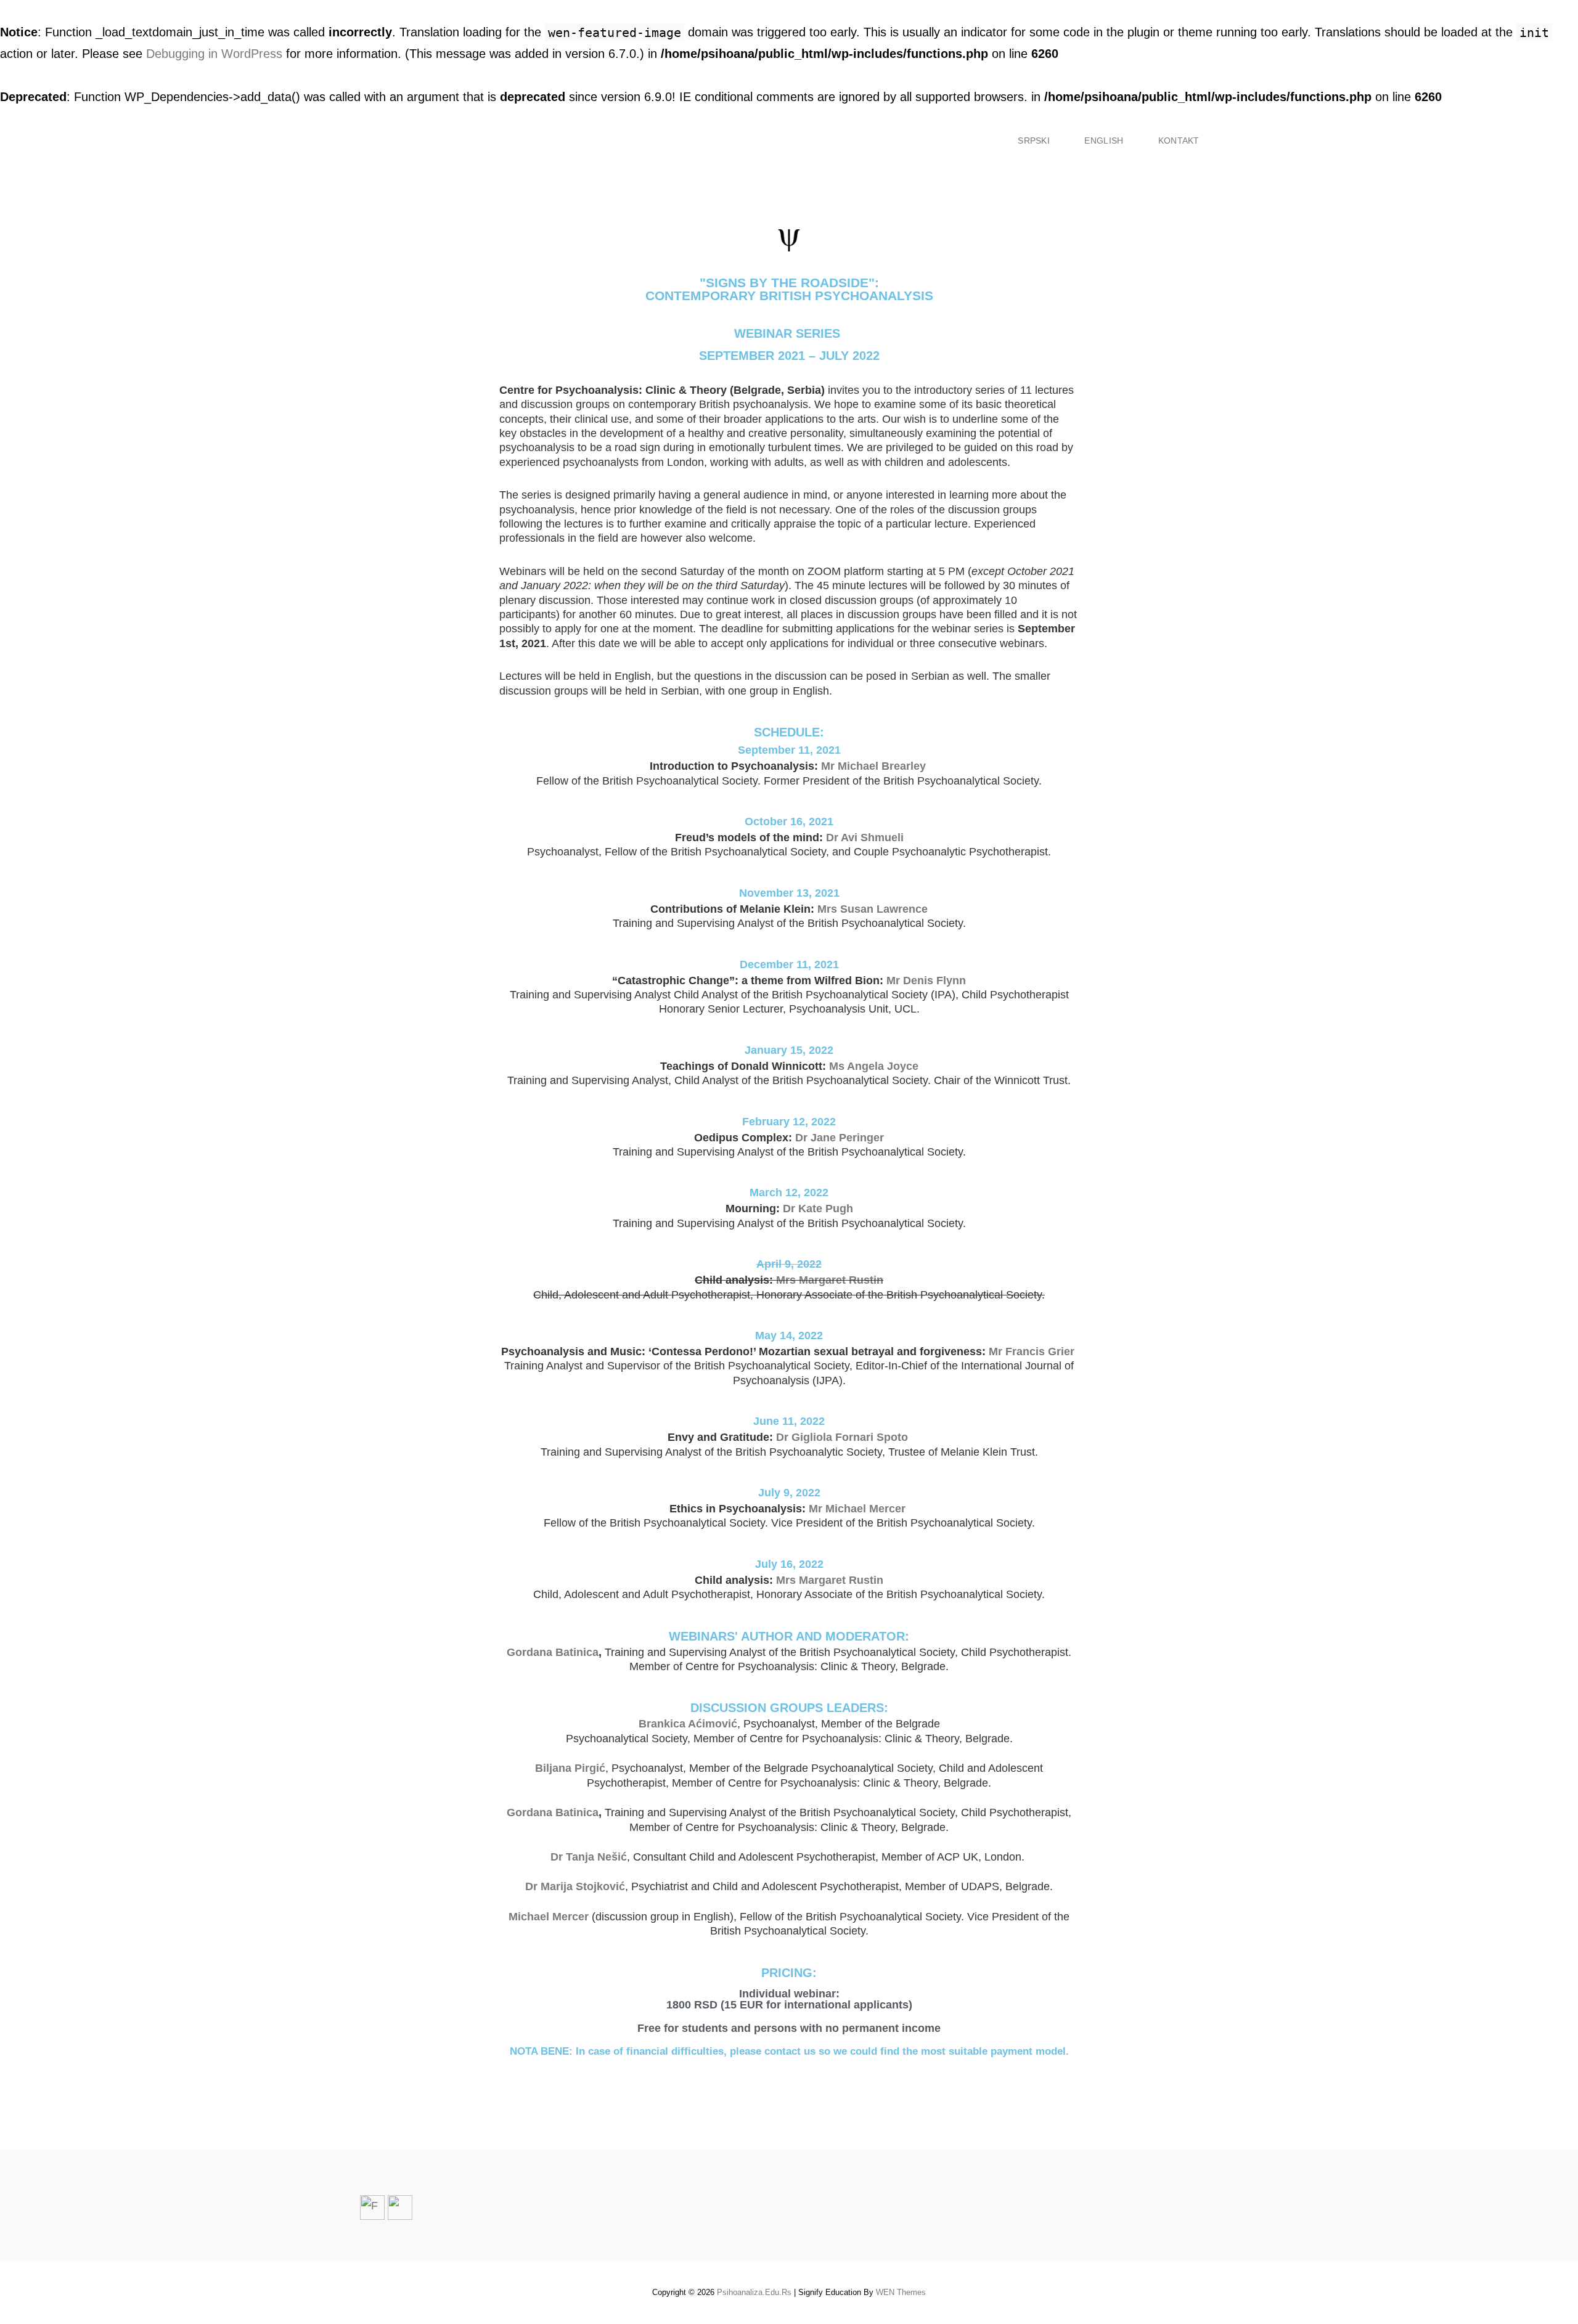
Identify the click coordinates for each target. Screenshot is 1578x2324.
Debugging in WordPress (214, 54)
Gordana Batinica (553, 1652)
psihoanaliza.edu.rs (754, 2292)
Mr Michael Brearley (872, 766)
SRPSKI (1034, 141)
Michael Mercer (549, 1917)
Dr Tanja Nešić (589, 1857)
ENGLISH (1104, 141)
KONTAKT (1179, 141)
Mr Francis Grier (1030, 1352)
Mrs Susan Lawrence (873, 909)
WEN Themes (901, 2292)
